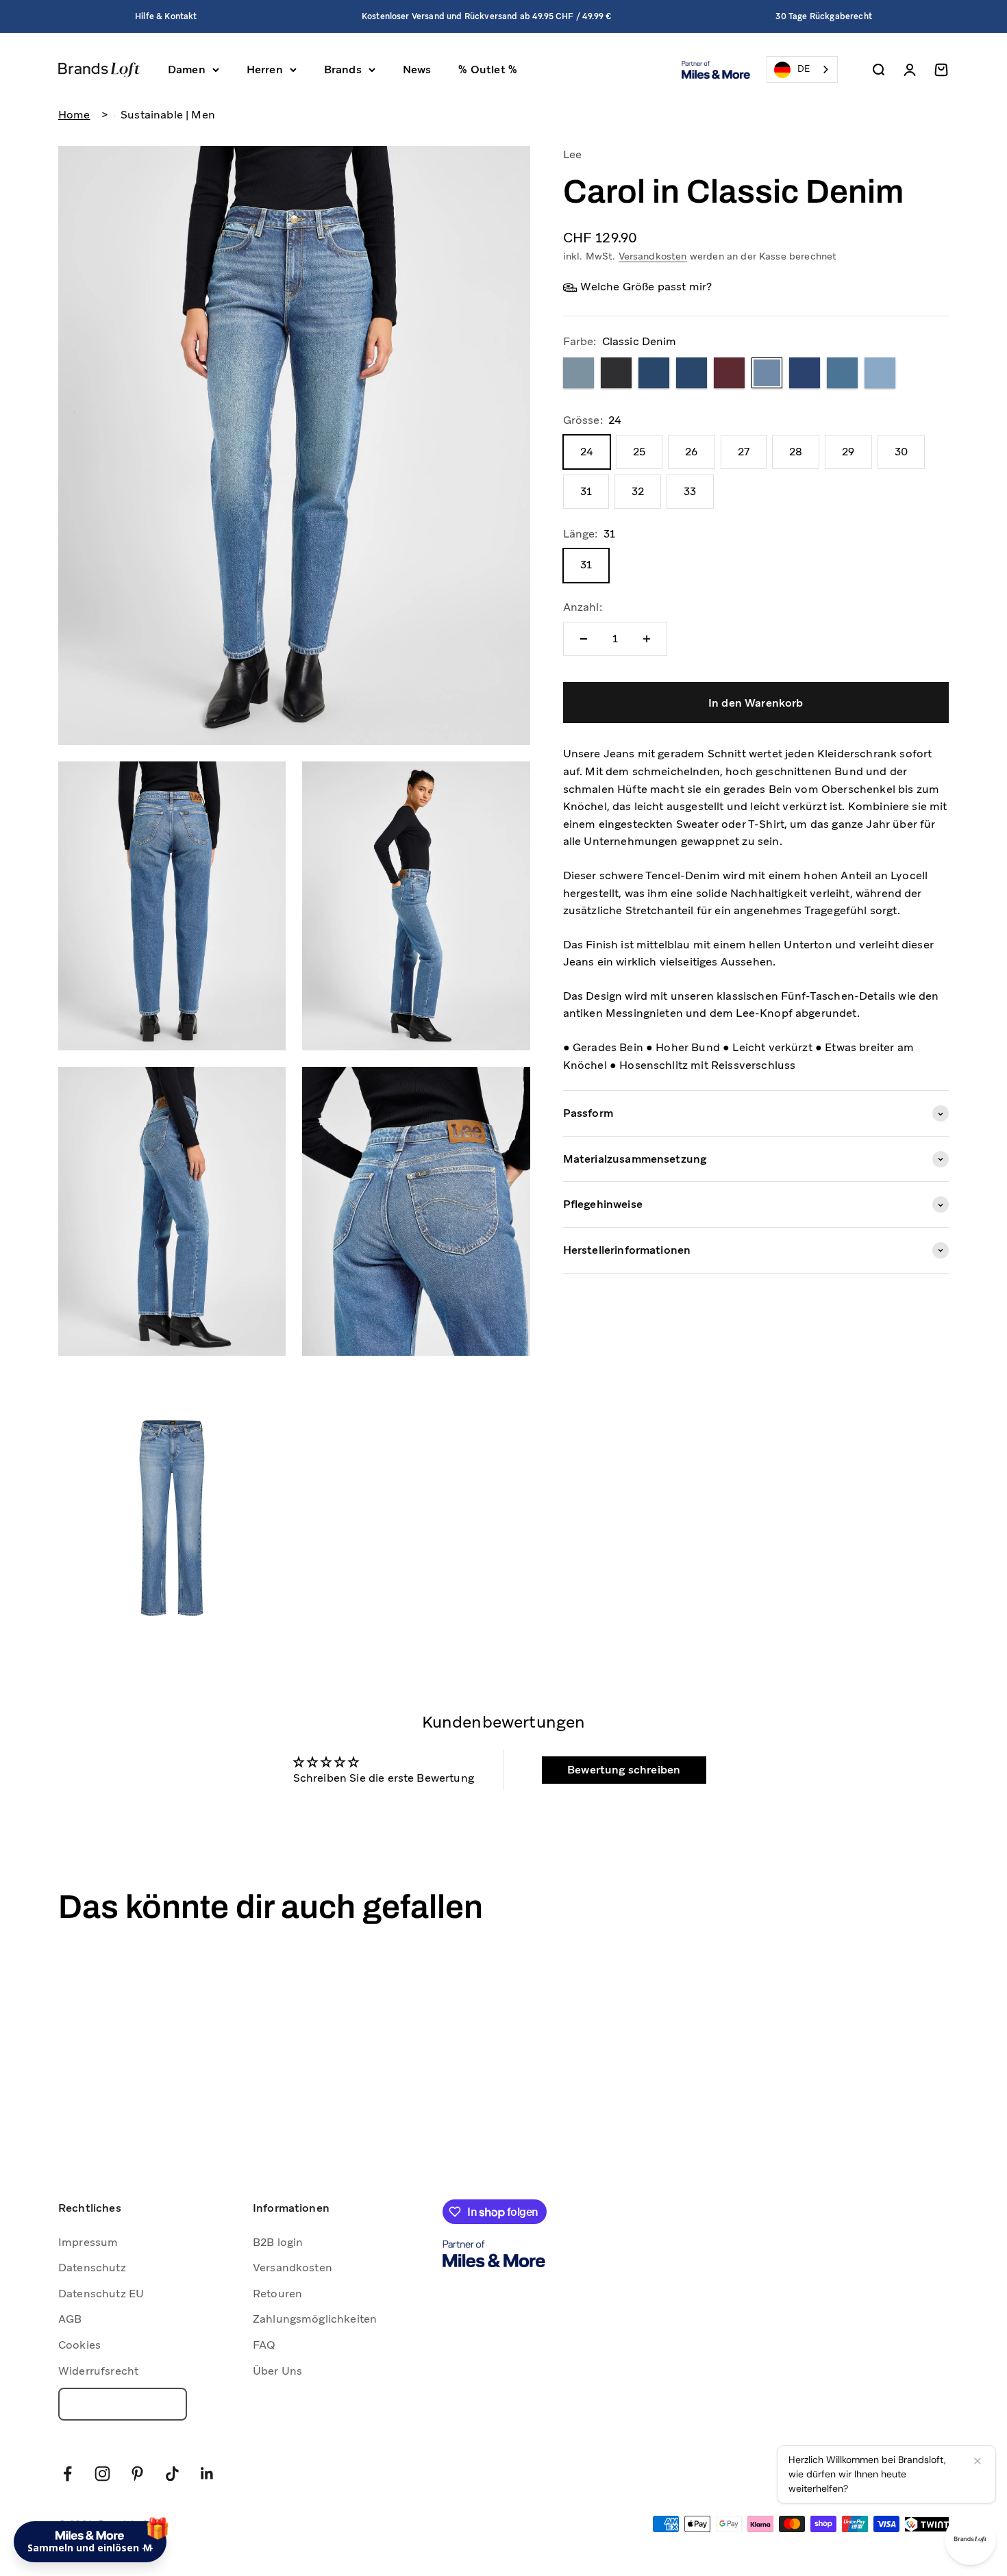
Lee (572, 154)
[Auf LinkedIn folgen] (207, 2474)
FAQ (264, 2345)
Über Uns (277, 2371)
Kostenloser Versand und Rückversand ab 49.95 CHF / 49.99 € (486, 16)
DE (804, 69)
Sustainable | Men (168, 115)
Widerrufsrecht (98, 2371)
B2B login (278, 2242)
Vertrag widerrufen (123, 2404)
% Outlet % (488, 70)
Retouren (277, 2294)
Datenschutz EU (101, 2294)
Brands (343, 70)
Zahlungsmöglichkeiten (315, 2319)
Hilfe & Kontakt (166, 16)
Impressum (88, 2242)
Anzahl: (583, 608)
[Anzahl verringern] (584, 639)
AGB (70, 2319)
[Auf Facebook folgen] (67, 2474)
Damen (187, 70)
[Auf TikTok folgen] (172, 2474)
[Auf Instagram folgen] (102, 2474)
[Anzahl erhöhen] (647, 639)
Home (74, 115)
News (417, 70)
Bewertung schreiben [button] (624, 1770)
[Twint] (927, 2524)
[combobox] (802, 70)
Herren (265, 70)
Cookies (79, 2345)
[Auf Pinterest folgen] (137, 2474)
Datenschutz (92, 2268)
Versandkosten (653, 256)
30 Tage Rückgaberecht (823, 16)
